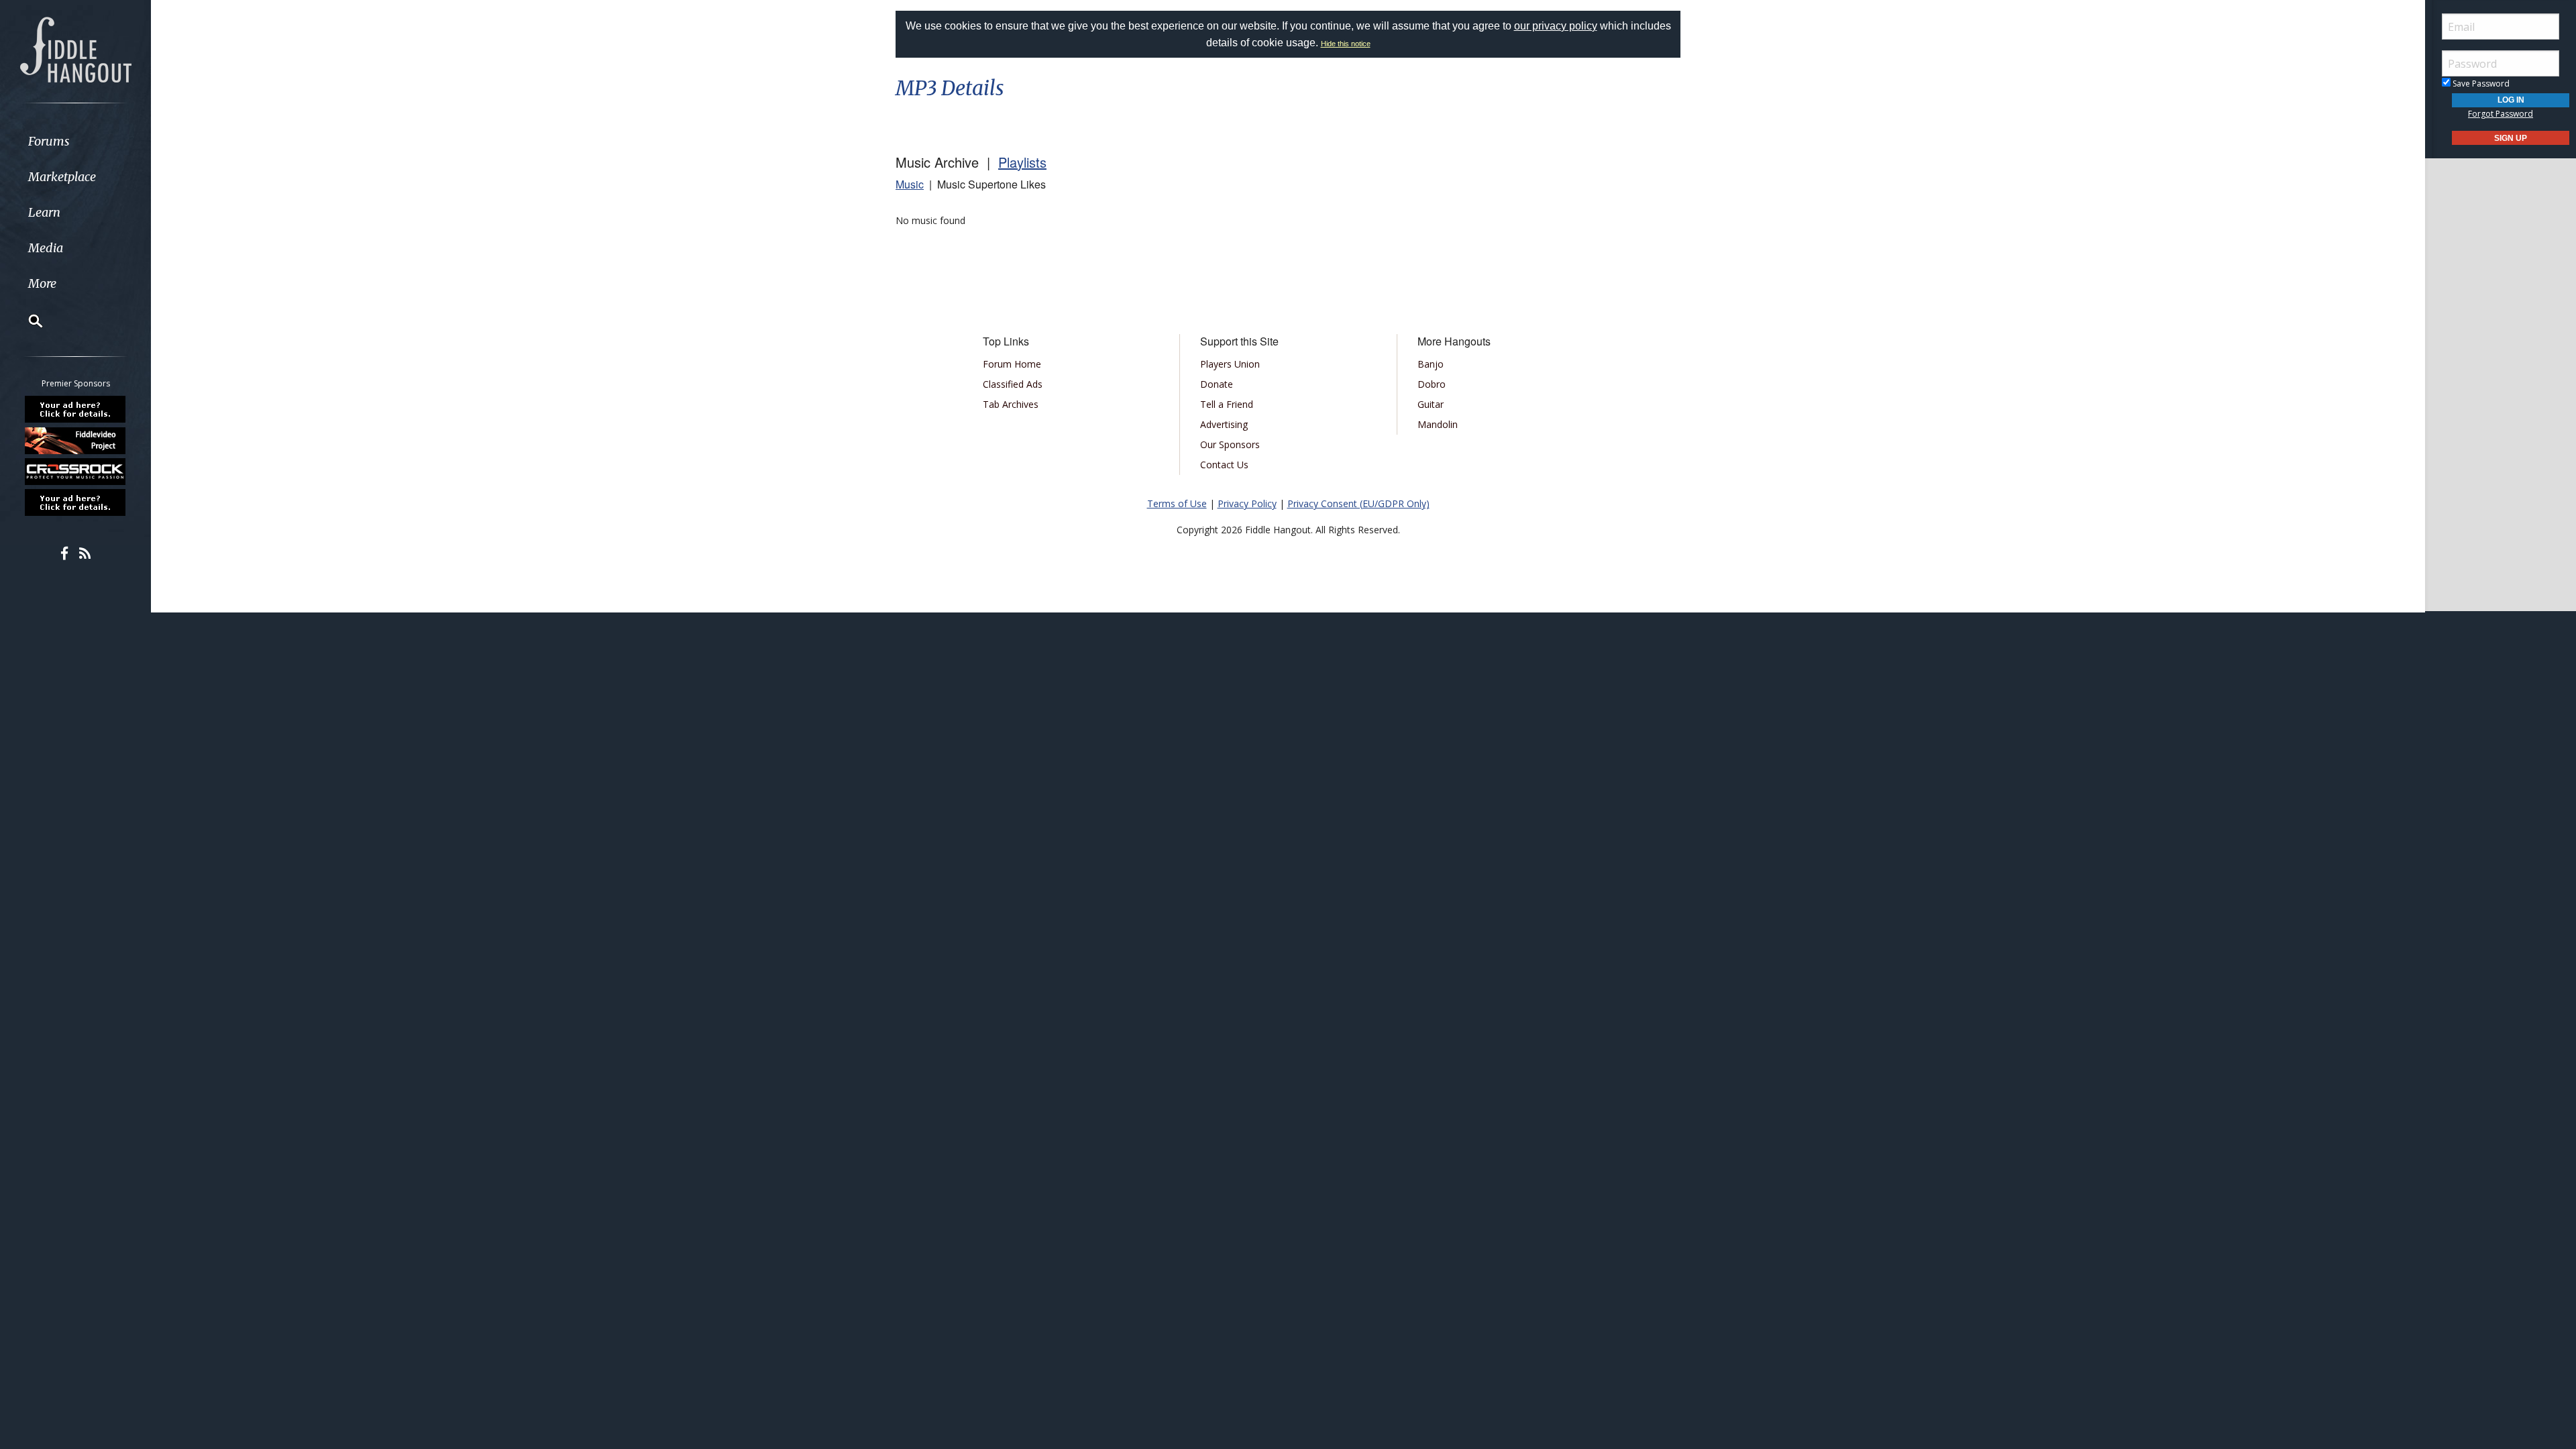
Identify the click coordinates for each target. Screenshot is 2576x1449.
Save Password (2480, 84)
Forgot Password (2501, 114)
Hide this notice (1346, 44)
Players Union (1230, 364)
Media (46, 248)
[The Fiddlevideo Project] (76, 440)
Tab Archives (1011, 404)
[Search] (27, 321)
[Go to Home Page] (76, 48)
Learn (44, 212)
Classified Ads (1013, 384)
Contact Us (1224, 465)
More (42, 283)
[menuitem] (75, 141)
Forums (49, 141)
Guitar (1431, 404)
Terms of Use (1177, 503)
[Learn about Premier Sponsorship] (76, 409)
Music (910, 184)
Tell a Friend (1227, 404)
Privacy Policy (1247, 503)
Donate (1217, 384)
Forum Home (1012, 364)
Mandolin (1438, 424)
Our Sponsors (1230, 444)
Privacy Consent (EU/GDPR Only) (1358, 503)
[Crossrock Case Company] (76, 472)
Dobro (1432, 384)
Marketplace (62, 177)
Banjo (1431, 364)
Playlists (1022, 162)
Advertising (1224, 424)
